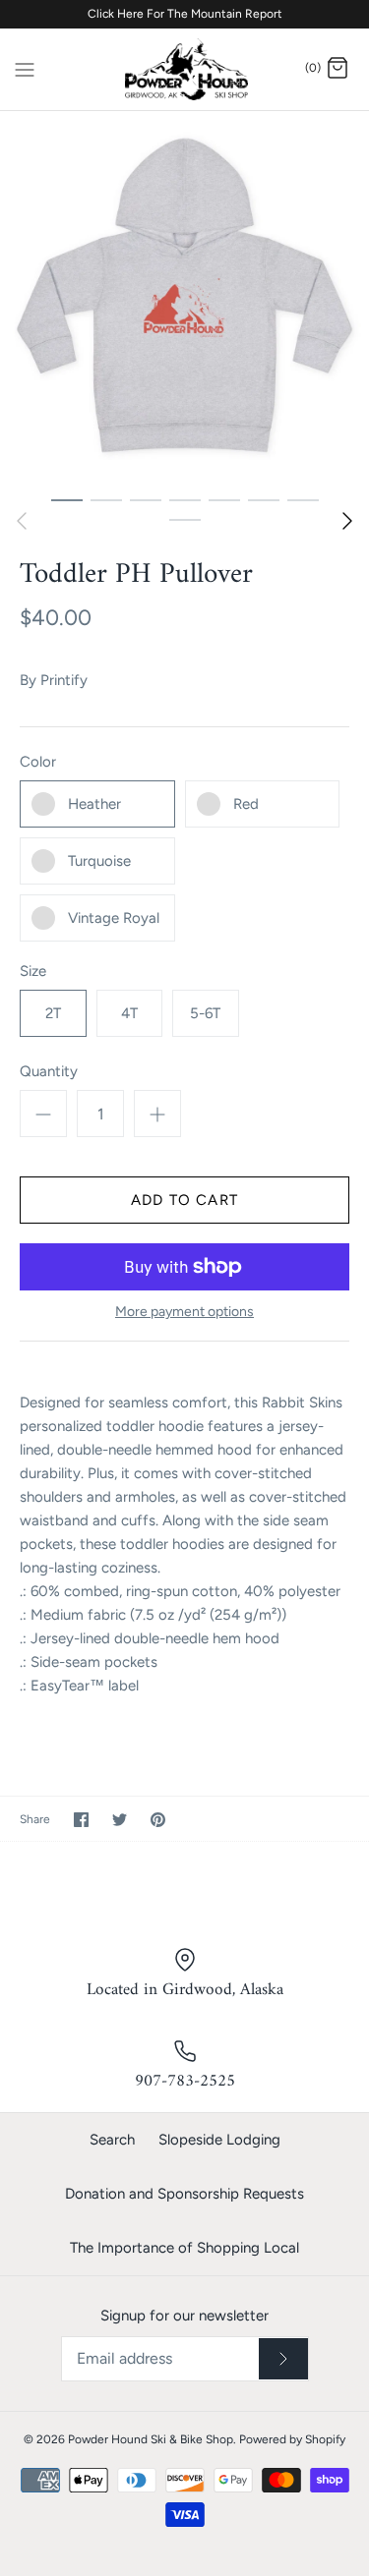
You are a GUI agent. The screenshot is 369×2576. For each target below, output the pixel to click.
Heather (94, 804)
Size (33, 971)
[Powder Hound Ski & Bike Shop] (184, 69)
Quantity (49, 1071)
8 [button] (185, 519)
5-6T (205, 1013)
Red (246, 804)
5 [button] (224, 499)
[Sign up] (283, 2359)
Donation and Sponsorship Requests (184, 2194)
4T (129, 1013)
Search (112, 2140)
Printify (64, 680)
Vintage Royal (114, 918)
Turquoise (99, 861)
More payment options (184, 1312)
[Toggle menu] (25, 68)
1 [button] (67, 499)
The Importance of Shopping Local (184, 2248)
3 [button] (146, 499)
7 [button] (303, 499)
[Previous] (22, 521)
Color (38, 762)
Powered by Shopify (292, 2439)
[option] (184, 295)
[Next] (347, 521)
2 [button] (106, 499)
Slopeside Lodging (219, 2140)
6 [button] (264, 499)
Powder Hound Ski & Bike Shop (151, 2439)
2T (53, 1013)
